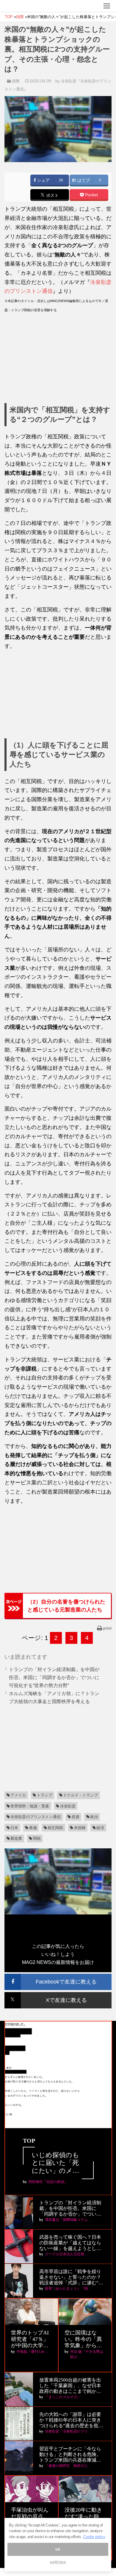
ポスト (52, 195)
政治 (94, 1817)
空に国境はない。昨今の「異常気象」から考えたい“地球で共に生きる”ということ (84, 2339)
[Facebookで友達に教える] (58, 1976)
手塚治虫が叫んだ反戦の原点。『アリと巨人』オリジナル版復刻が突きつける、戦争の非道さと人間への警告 (30, 2517)
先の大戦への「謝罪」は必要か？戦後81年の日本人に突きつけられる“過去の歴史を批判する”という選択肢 (71, 2420)
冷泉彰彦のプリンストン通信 (36, 1817)
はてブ (83, 180)
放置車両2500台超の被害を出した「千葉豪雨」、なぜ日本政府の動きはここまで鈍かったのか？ (70, 2386)
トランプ (45, 1795)
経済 (100, 1828)
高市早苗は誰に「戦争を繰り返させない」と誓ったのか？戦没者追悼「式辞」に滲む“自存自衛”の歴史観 (71, 2277)
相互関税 (55, 1828)
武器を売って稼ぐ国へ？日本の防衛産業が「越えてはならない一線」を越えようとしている (70, 2243)
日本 (14, 1828)
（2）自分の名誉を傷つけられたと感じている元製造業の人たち (66, 1606)
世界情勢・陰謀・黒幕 (30, 1806)
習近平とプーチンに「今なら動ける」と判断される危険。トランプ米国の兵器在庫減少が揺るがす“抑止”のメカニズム (70, 2455)
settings (58, 2562)
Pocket (91, 195)
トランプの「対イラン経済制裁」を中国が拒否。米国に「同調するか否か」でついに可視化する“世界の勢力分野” (54, 1677)
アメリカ (18, 1795)
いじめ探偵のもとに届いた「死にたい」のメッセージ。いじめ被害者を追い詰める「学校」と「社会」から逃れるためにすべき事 (56, 2163)
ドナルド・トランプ (80, 1795)
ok (58, 2549)
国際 (16, 81)
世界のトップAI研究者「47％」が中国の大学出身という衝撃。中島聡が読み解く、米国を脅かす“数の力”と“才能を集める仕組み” (31, 2339)
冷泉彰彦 (68, 1806)
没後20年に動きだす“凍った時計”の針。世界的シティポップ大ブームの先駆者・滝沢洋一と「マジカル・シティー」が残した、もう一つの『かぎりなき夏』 (84, 2517)
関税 (37, 1838)
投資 (76, 1817)
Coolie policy (94, 2537)
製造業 (16, 1838)
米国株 (80, 1828)
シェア (43, 180)
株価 (33, 1828)
